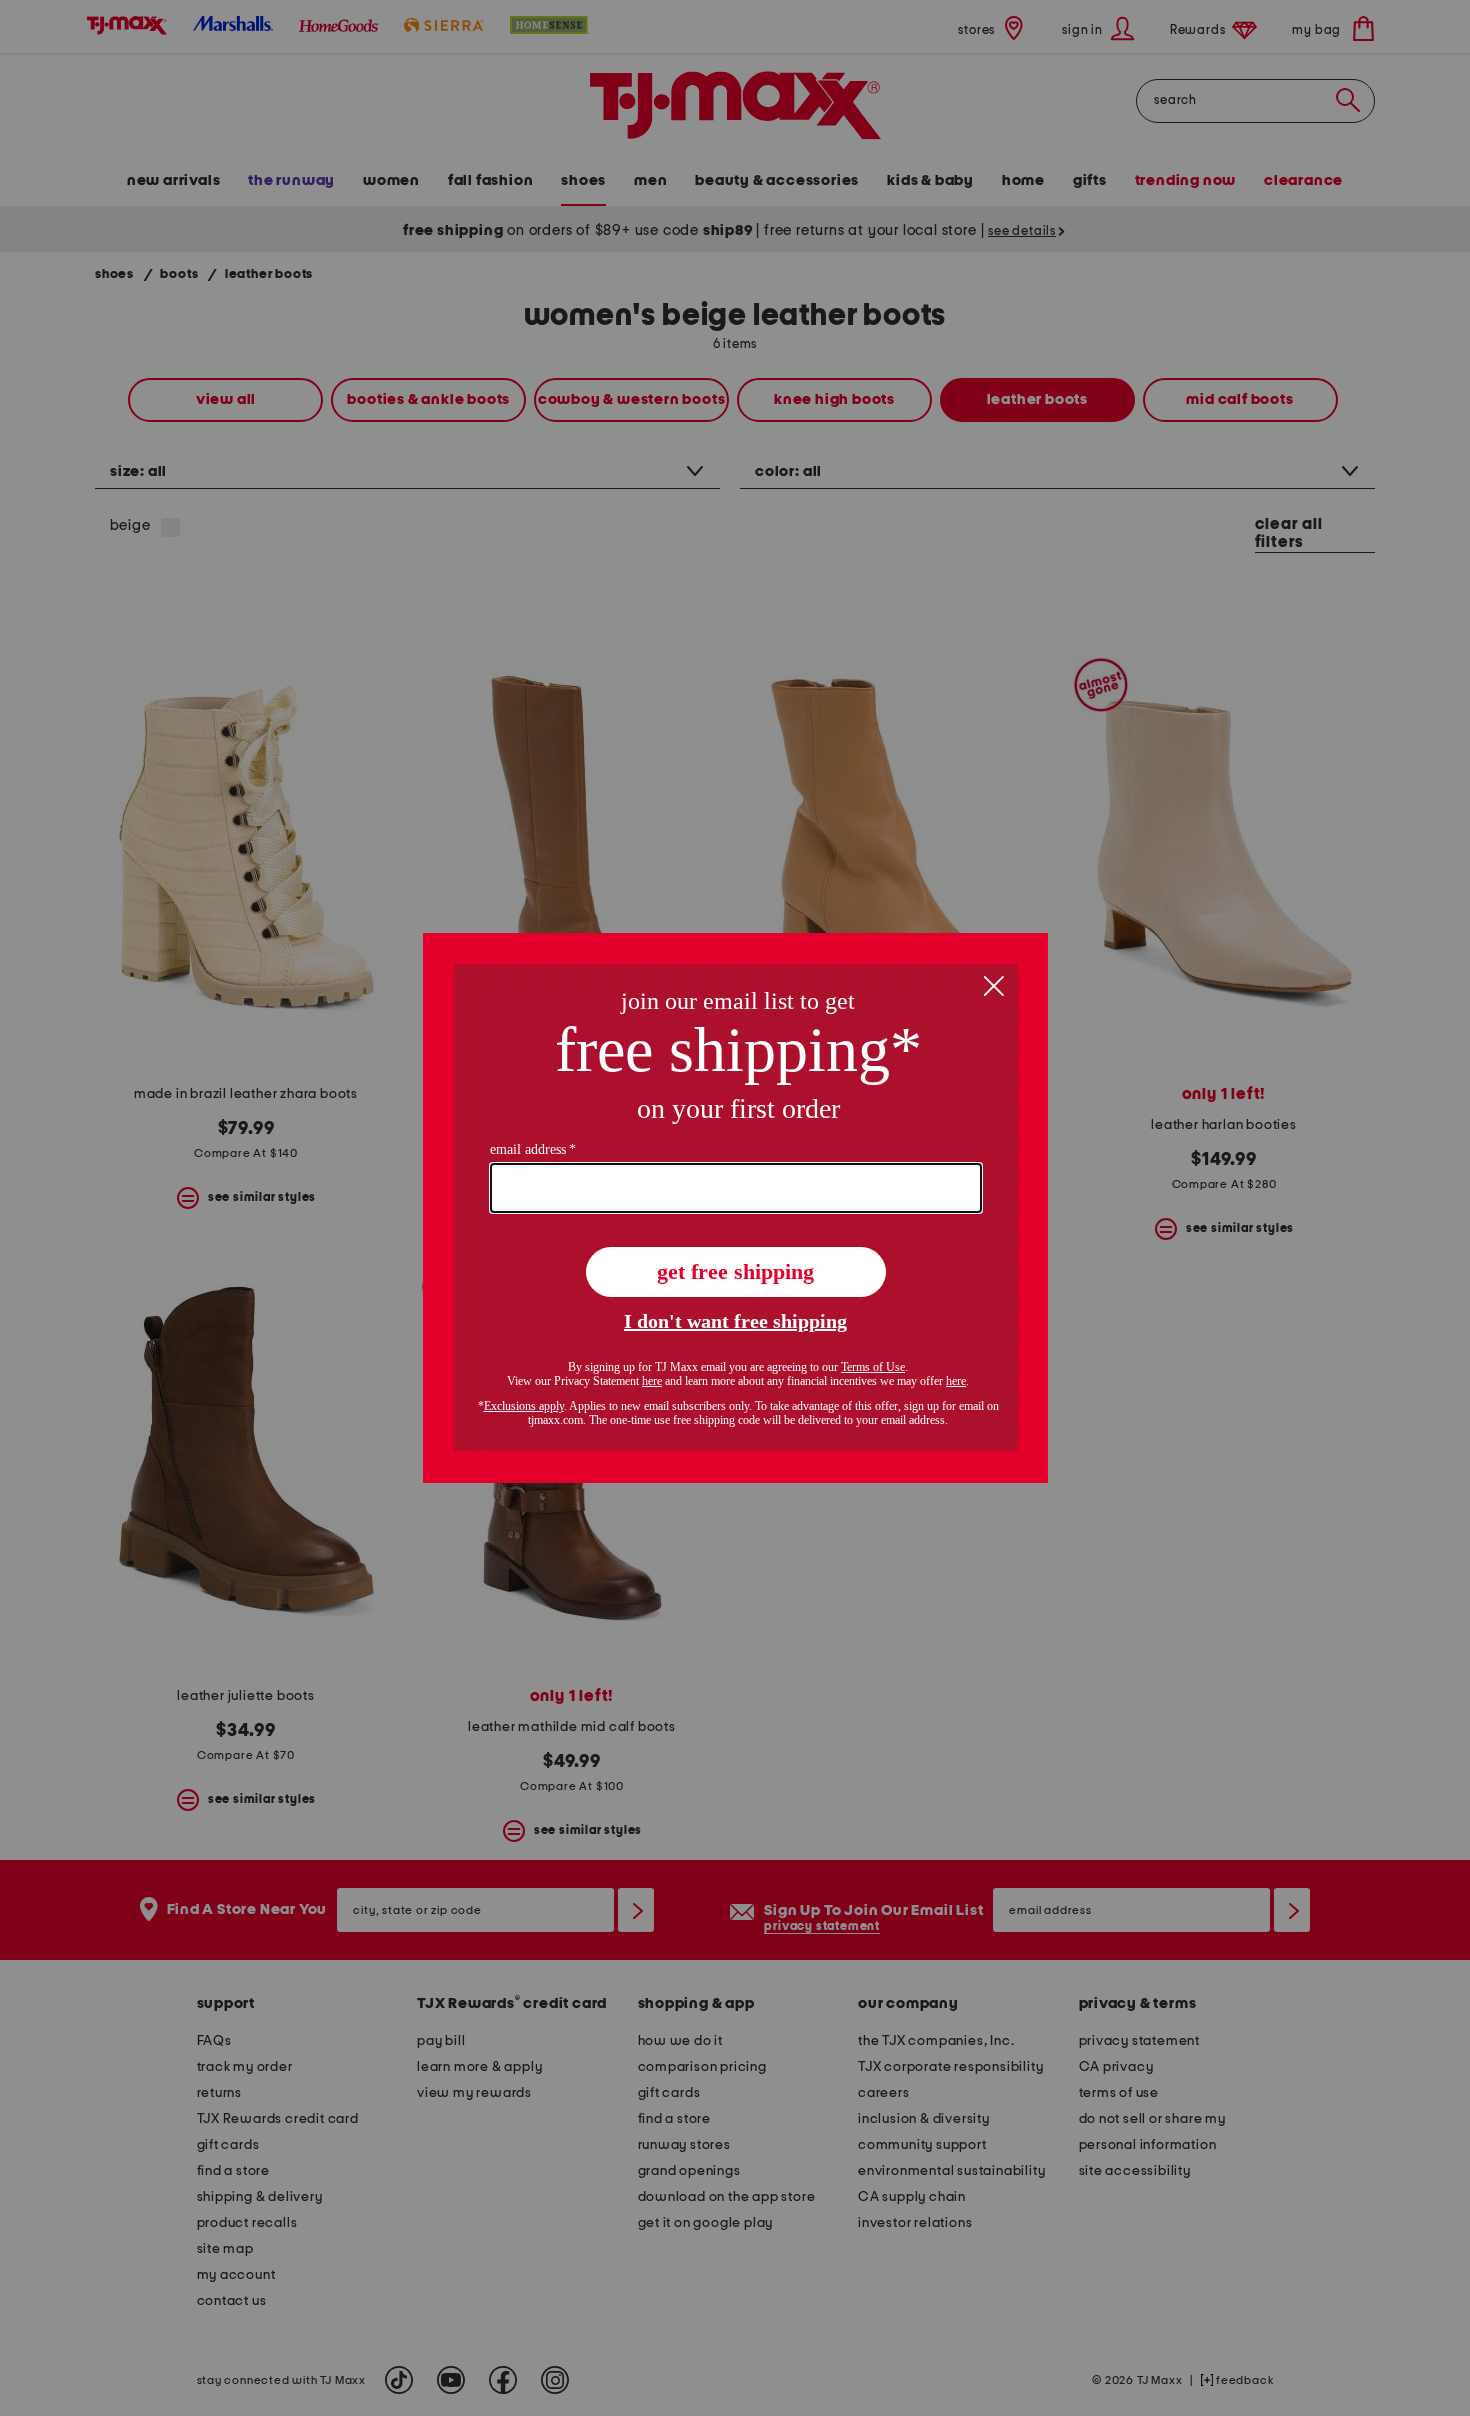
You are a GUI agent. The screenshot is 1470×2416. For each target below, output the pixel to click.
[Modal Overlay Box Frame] (735, 1208)
